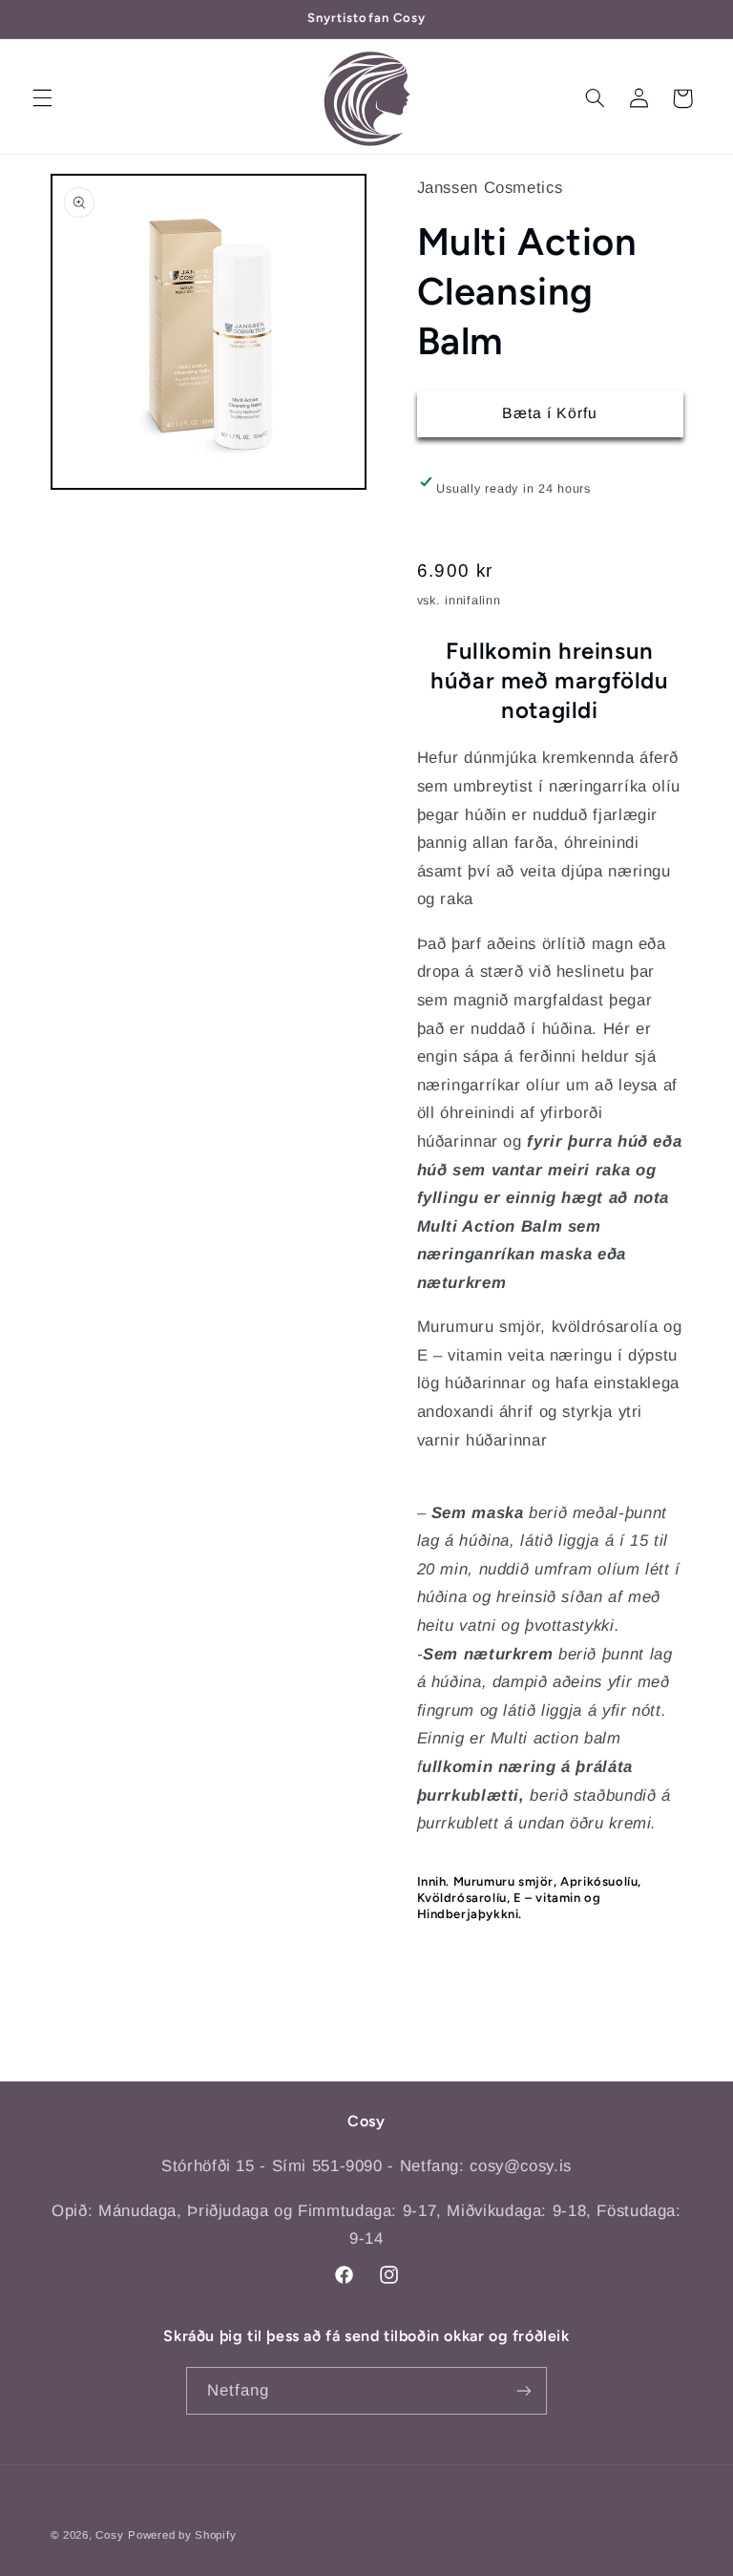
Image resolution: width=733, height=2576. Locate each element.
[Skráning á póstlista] (524, 2390)
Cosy (109, 2535)
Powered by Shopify (182, 2535)
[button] (42, 98)
